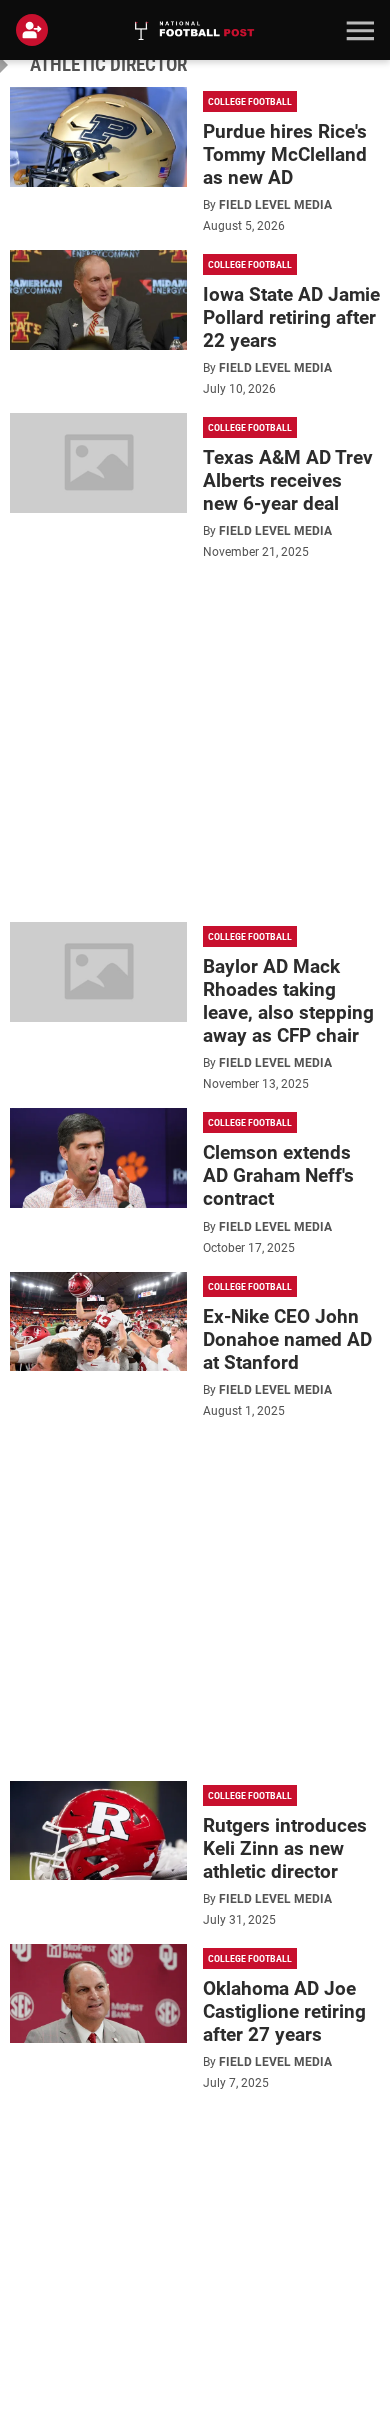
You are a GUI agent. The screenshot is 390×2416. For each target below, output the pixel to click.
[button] (358, 30)
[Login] (36, 30)
